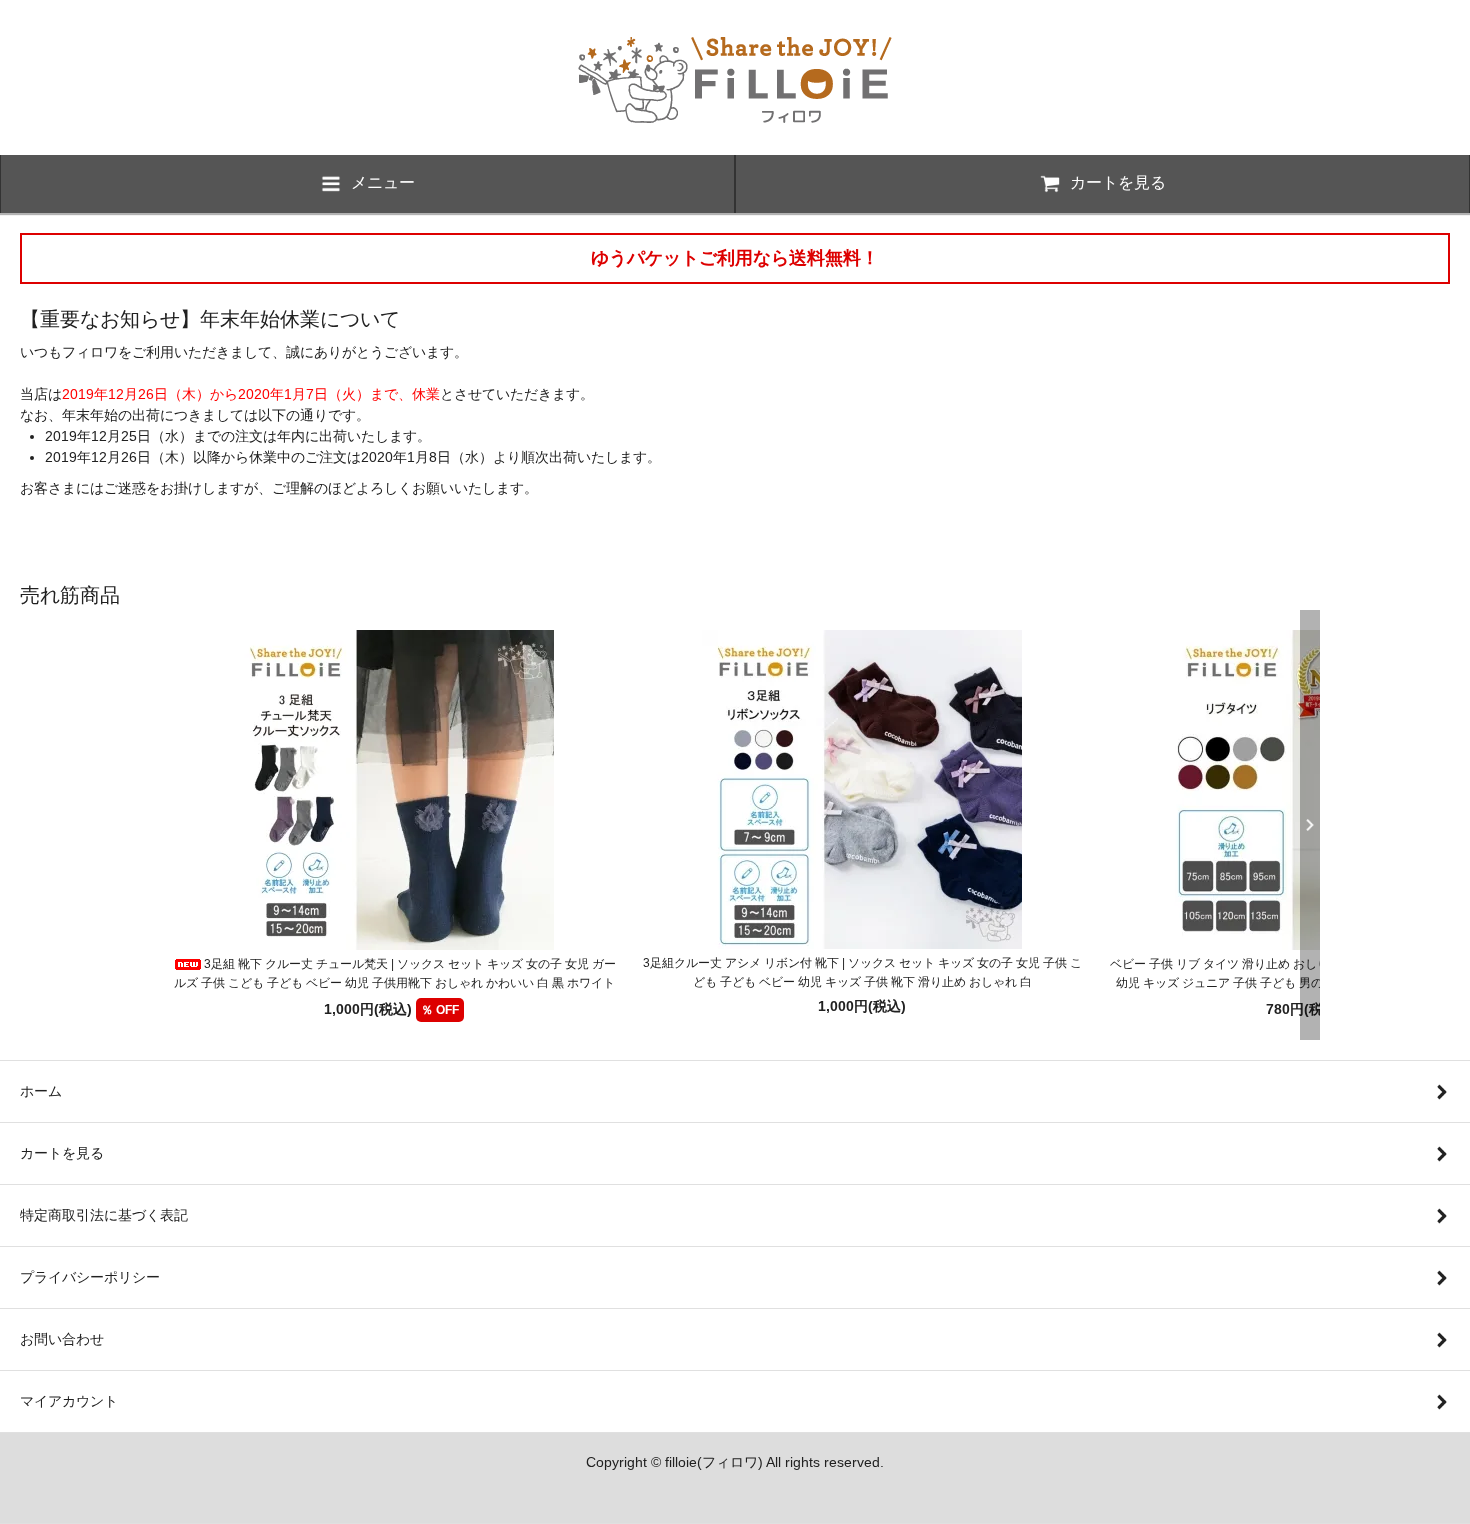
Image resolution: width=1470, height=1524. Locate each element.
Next (1305, 825)
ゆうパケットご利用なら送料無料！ (735, 258)
